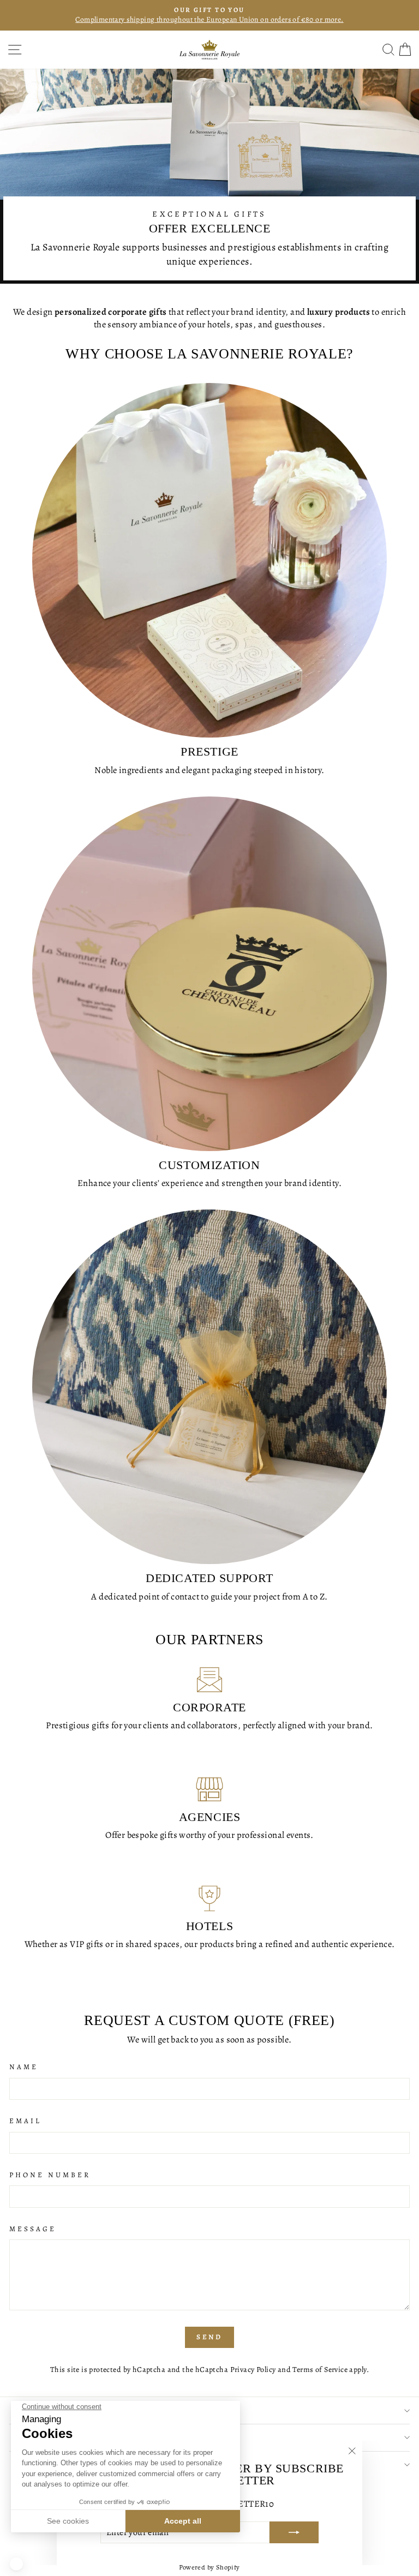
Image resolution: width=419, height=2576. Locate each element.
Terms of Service (320, 2370)
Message (33, 2229)
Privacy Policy (253, 2370)
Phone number (50, 2175)
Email (25, 2121)
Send (210, 2337)
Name (24, 2067)
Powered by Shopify (209, 2567)
